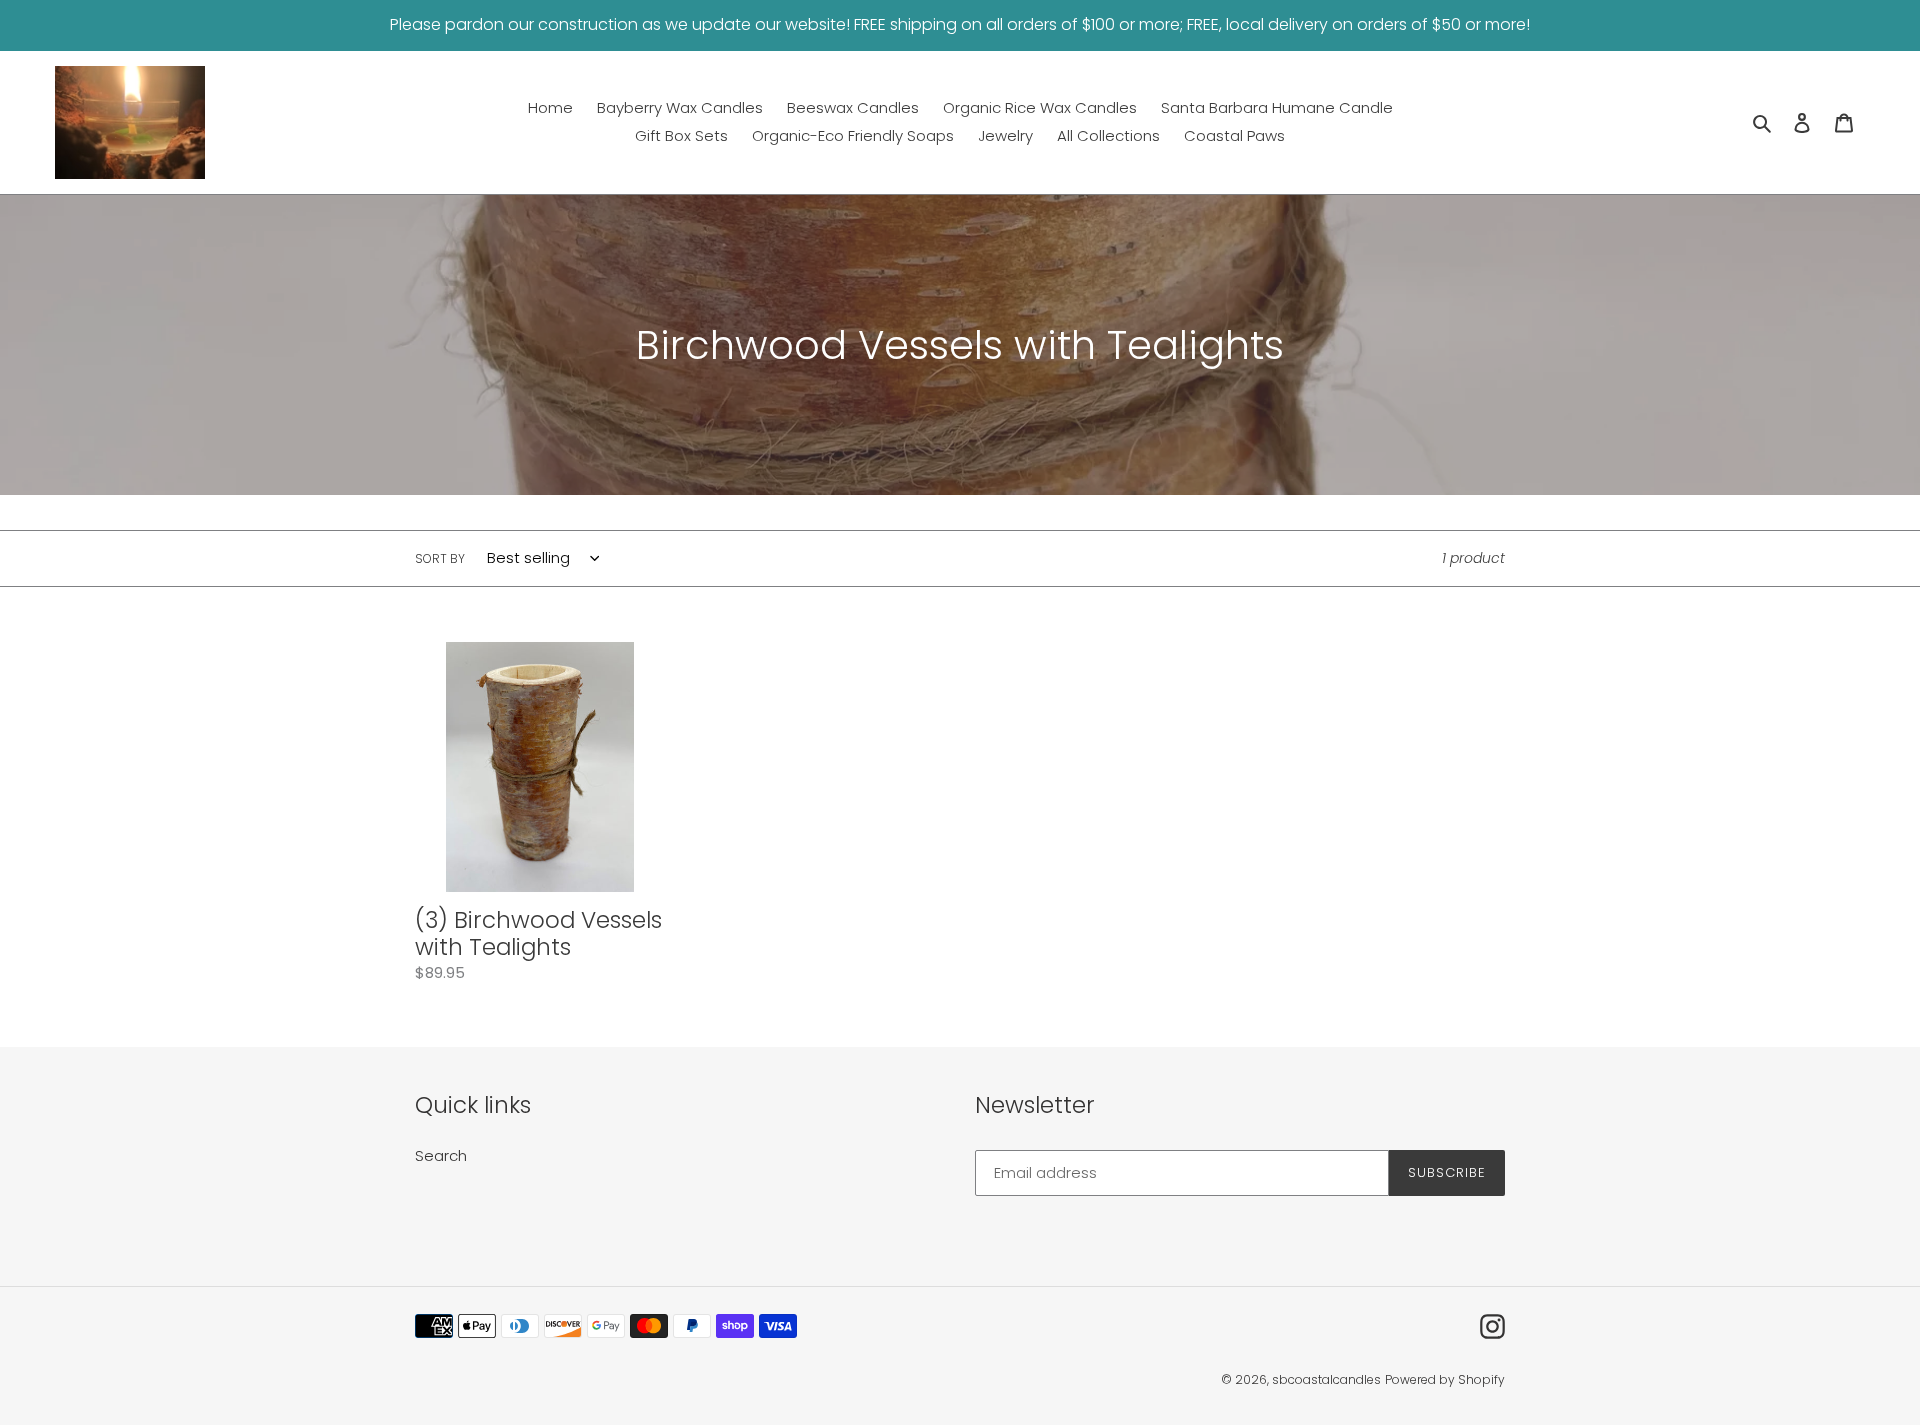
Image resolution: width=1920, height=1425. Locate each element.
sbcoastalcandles (1326, 1379)
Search (441, 1155)
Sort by (440, 558)
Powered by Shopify (1445, 1379)
